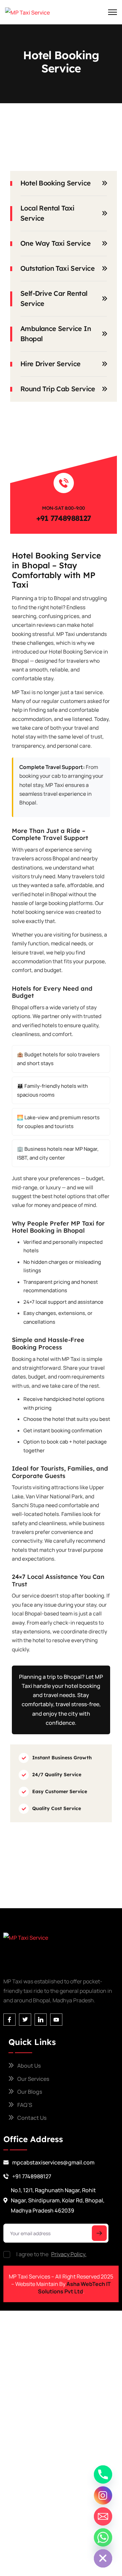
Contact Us (32, 2118)
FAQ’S (25, 2105)
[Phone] (103, 2474)
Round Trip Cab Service (58, 389)
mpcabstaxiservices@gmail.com (53, 2162)
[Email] (103, 2516)
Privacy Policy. (69, 2254)
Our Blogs (30, 2092)
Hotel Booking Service (55, 183)
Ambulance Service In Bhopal (56, 334)
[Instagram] (103, 2495)
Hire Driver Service (50, 364)
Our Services (33, 2079)
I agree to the (51, 2254)
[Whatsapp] (103, 2537)
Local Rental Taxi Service (47, 213)
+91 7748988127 (64, 518)
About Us (29, 2066)
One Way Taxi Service (55, 243)
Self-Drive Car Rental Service (54, 298)
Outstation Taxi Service (57, 268)
